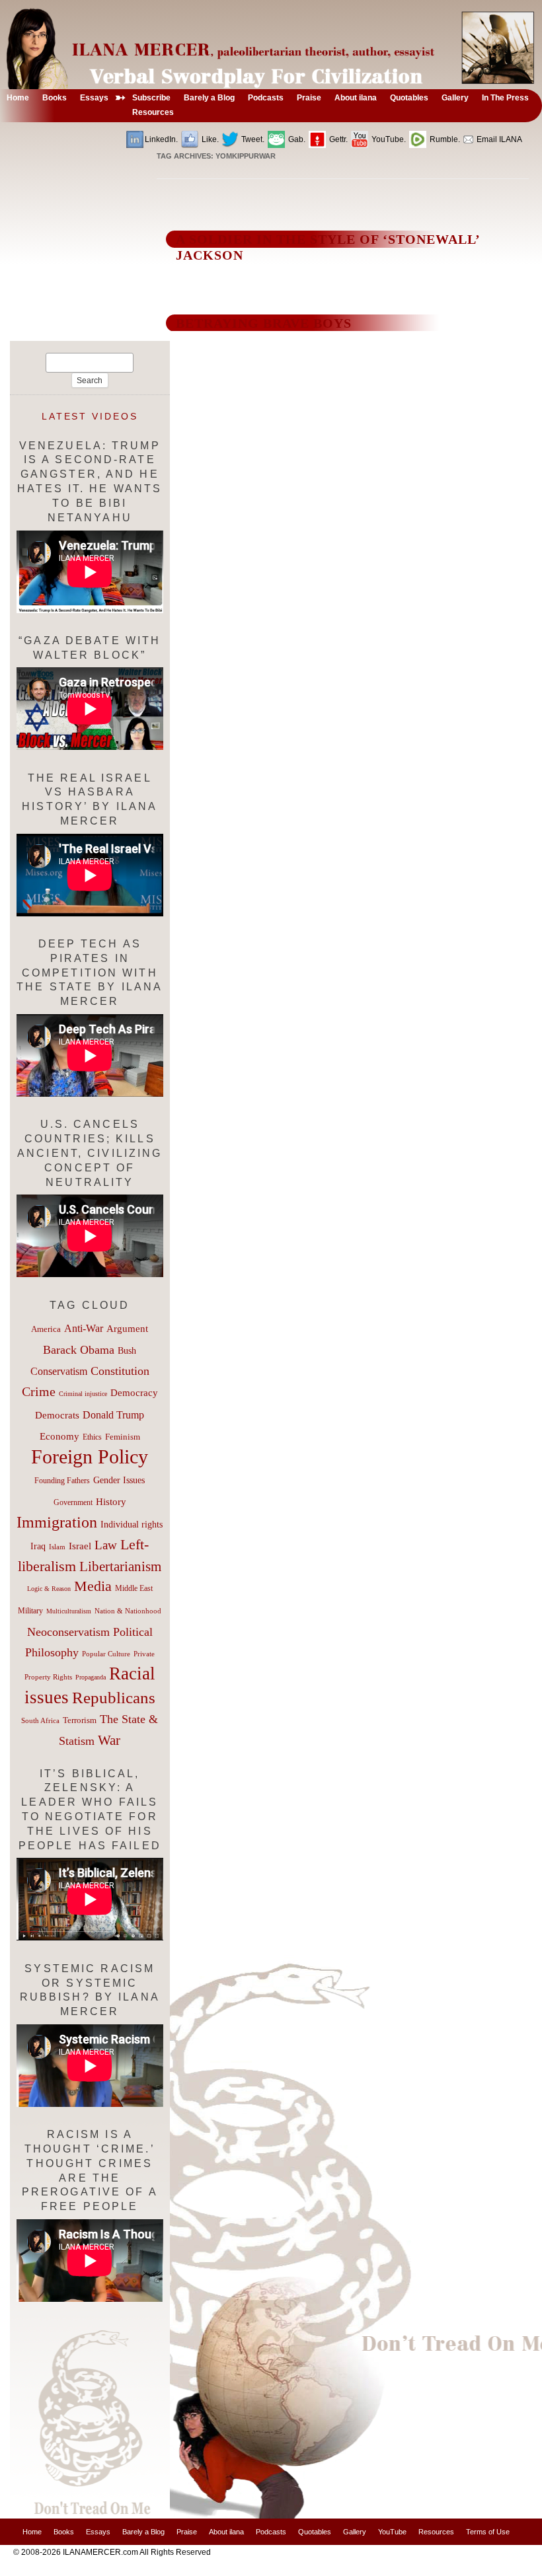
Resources (436, 2532)
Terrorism (80, 1720)
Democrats (57, 1415)
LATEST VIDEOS (90, 416)
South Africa (40, 1720)
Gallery (355, 2532)
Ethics (92, 1437)
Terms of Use (488, 2532)
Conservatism (59, 1371)
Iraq (38, 1546)
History (111, 1502)
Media (93, 1586)
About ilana (226, 2532)
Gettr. (337, 139)
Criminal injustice (83, 1394)
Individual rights (132, 1525)
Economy (59, 1436)
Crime (39, 1391)
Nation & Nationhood (128, 1611)
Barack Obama (79, 1350)
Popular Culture (106, 1654)
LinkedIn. (161, 139)
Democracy (134, 1392)
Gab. (296, 139)
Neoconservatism (68, 1632)
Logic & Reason (49, 1589)
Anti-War (84, 1328)
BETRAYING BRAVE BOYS (264, 323)
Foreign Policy (90, 1456)
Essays (98, 2532)
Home (32, 2532)
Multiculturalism (69, 1611)
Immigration (57, 1522)
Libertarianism (120, 1566)
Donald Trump (113, 1415)
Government (73, 1502)
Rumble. (444, 139)
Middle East (134, 1588)
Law (106, 1545)
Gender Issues (119, 1480)
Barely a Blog (143, 2532)
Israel (80, 1546)
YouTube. (388, 139)
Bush (127, 1350)
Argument (127, 1329)
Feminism (123, 1437)
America (46, 1329)
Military (30, 1611)
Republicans (114, 1697)
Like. (209, 139)
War (109, 1740)
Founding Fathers (62, 1481)
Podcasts (271, 2532)
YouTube (392, 2532)
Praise (187, 2532)
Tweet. (252, 139)
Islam (57, 1547)
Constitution (120, 1371)
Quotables (315, 2532)
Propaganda (91, 1677)
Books (64, 2532)
